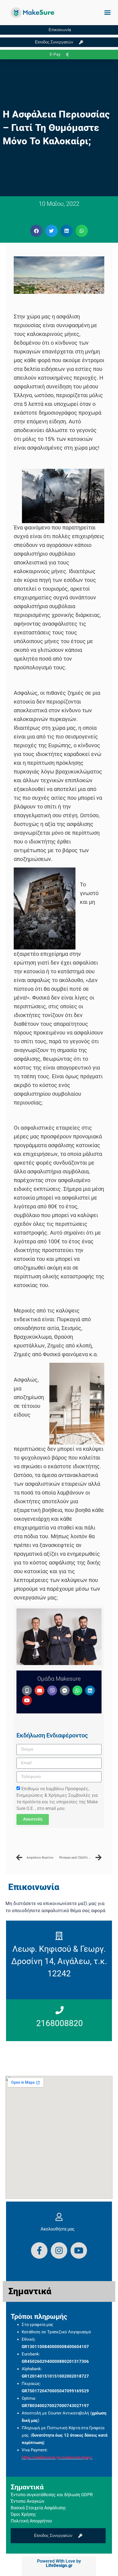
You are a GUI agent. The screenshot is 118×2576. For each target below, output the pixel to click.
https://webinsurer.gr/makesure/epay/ (57, 2457)
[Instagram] (59, 2250)
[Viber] (52, 1690)
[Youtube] (27, 1700)
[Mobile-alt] (27, 1690)
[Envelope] (40, 1690)
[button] (108, 13)
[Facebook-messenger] (65, 1690)
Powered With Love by (59, 2563)
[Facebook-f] (39, 2250)
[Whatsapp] (77, 1690)
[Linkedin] (90, 1690)
